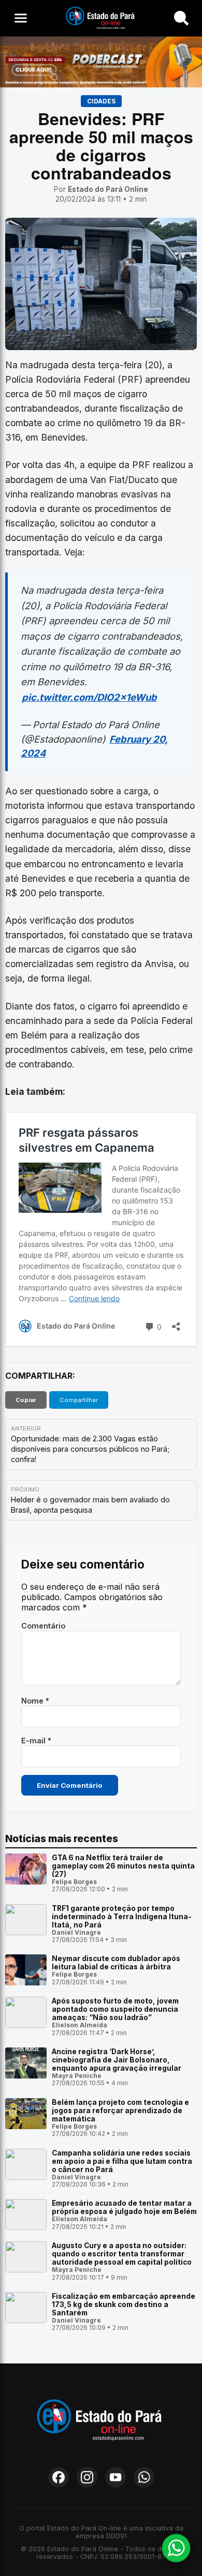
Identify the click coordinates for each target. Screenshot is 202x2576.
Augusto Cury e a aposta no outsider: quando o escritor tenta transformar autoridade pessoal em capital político (122, 2254)
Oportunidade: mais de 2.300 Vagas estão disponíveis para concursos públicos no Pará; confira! (90, 1449)
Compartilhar (79, 1400)
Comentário (43, 1626)
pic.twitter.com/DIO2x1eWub (89, 697)
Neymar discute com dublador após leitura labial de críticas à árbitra (116, 1963)
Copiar (26, 1400)
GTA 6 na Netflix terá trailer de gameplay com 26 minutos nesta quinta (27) (123, 1866)
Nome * (35, 1701)
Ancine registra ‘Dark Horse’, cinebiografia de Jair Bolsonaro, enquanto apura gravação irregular (117, 2060)
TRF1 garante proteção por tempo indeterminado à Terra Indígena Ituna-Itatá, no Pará (122, 1917)
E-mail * (36, 1741)
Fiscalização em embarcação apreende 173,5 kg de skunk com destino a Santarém (124, 2304)
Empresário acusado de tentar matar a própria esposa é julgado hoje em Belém (124, 2207)
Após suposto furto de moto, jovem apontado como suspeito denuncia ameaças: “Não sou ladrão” (115, 2009)
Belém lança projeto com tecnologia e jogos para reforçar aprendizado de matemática (120, 2111)
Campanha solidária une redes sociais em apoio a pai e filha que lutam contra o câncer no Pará (122, 2161)
